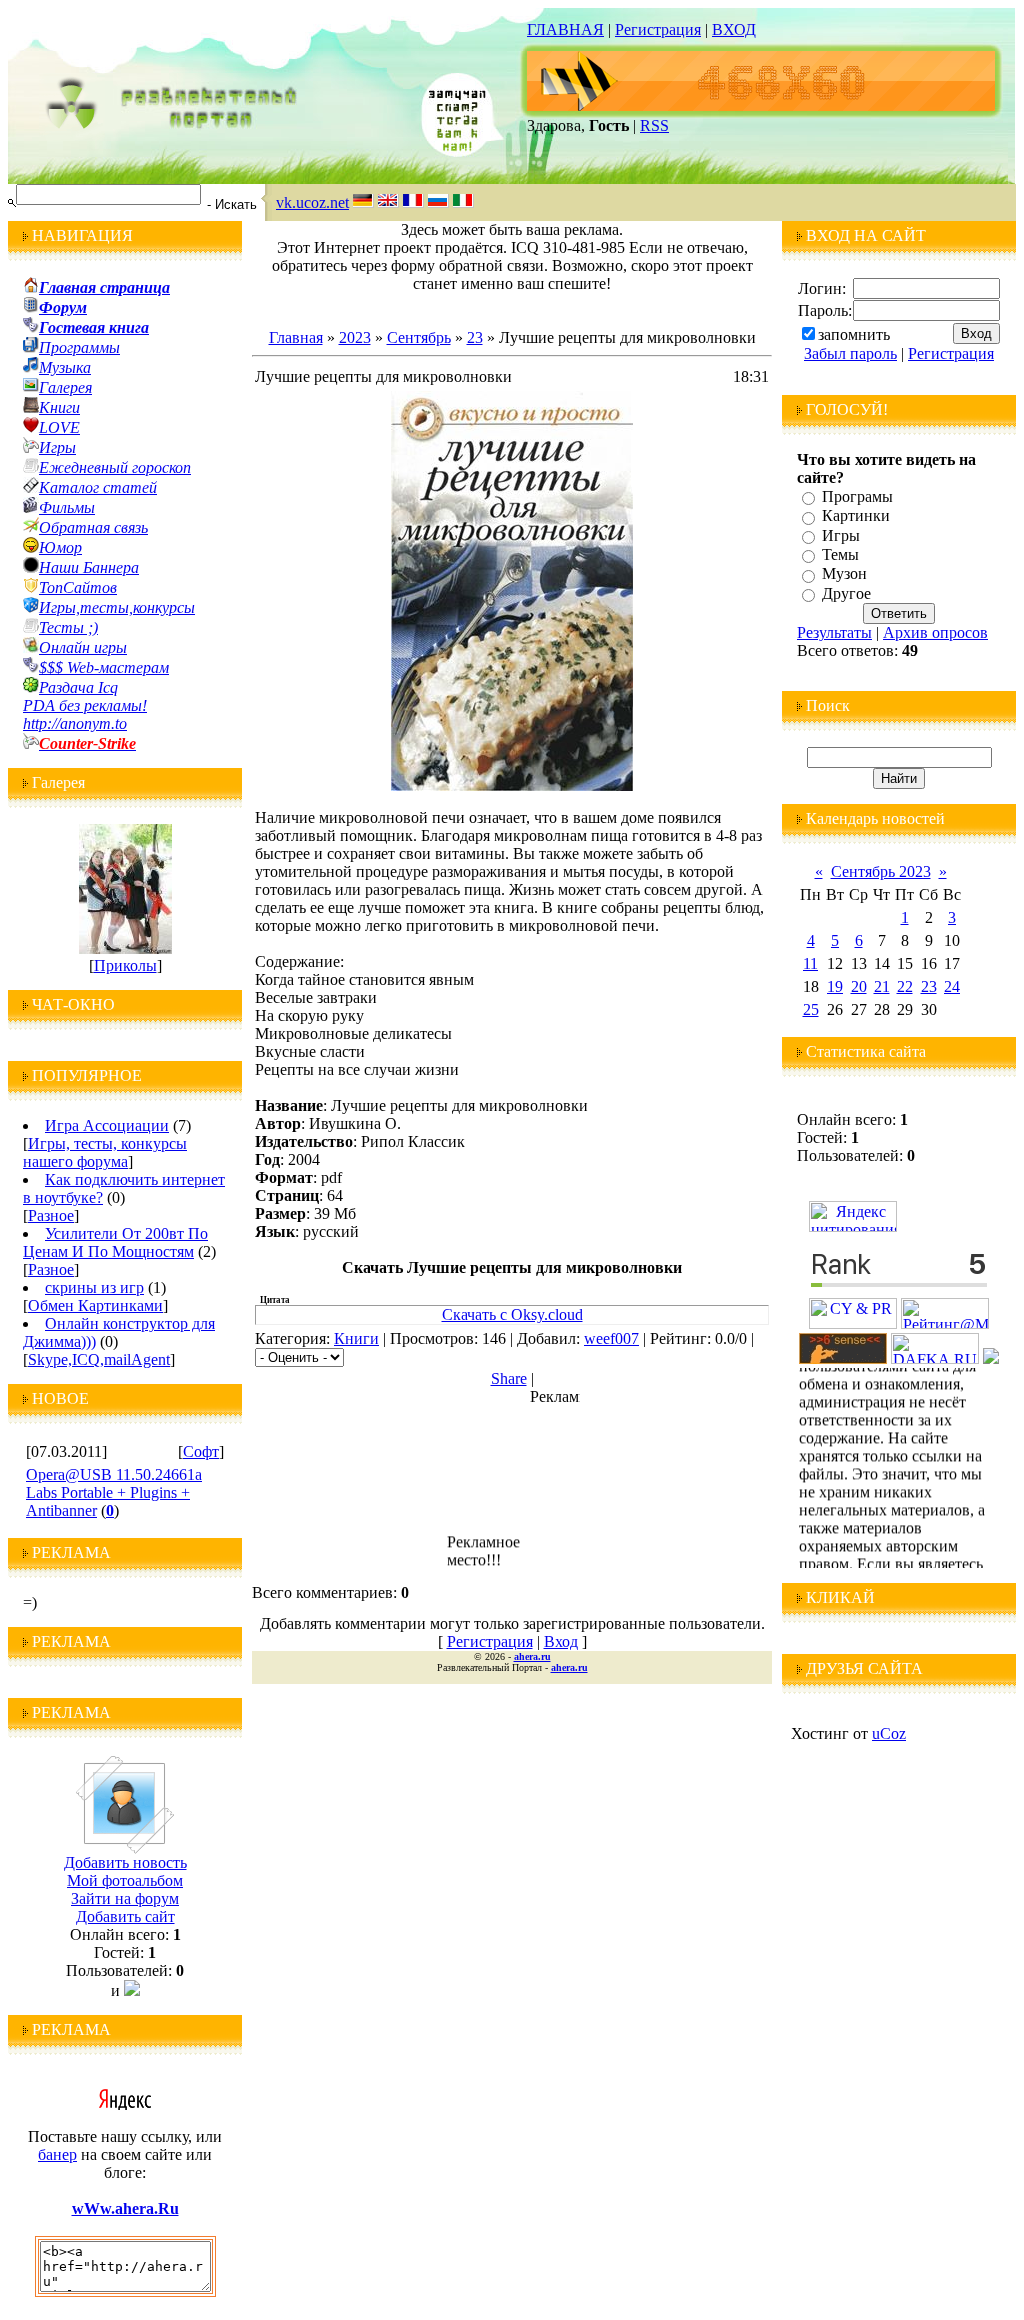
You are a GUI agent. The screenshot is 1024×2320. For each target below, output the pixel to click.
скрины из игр (94, 1287)
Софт (201, 1451)
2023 (355, 337)
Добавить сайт (125, 1916)
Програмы (857, 496)
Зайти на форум (125, 1898)
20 (859, 986)
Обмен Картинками (95, 1305)
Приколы (125, 965)
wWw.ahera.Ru (125, 2208)
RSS (654, 125)
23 (475, 337)
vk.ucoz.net (312, 202)
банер (57, 2154)
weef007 (611, 1338)
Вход (561, 1641)
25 (811, 1009)
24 (952, 986)
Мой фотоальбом (125, 1880)
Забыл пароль (850, 353)
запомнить (854, 334)
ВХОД (734, 29)
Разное (51, 1215)
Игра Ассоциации (107, 1125)
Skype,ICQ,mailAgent (99, 1359)
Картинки (856, 516)
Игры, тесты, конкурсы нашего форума (105, 1152)
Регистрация (658, 29)
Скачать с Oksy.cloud (512, 1314)
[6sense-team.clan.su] (843, 1358)
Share (509, 1378)
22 (905, 986)
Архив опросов (935, 632)
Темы (840, 554)
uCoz (889, 1733)
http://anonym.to (75, 723)
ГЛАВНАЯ (565, 29)
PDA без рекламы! (85, 705)
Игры (841, 535)
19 (835, 986)
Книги (356, 1338)
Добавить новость (125, 1862)
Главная (296, 337)
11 (810, 963)
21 (882, 986)
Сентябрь (419, 337)
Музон (844, 574)
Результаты (834, 632)
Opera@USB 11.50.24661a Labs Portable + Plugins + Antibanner (114, 1492)
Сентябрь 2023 (881, 871)
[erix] (991, 1358)
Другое (846, 593)
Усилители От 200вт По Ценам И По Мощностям (115, 1242)
